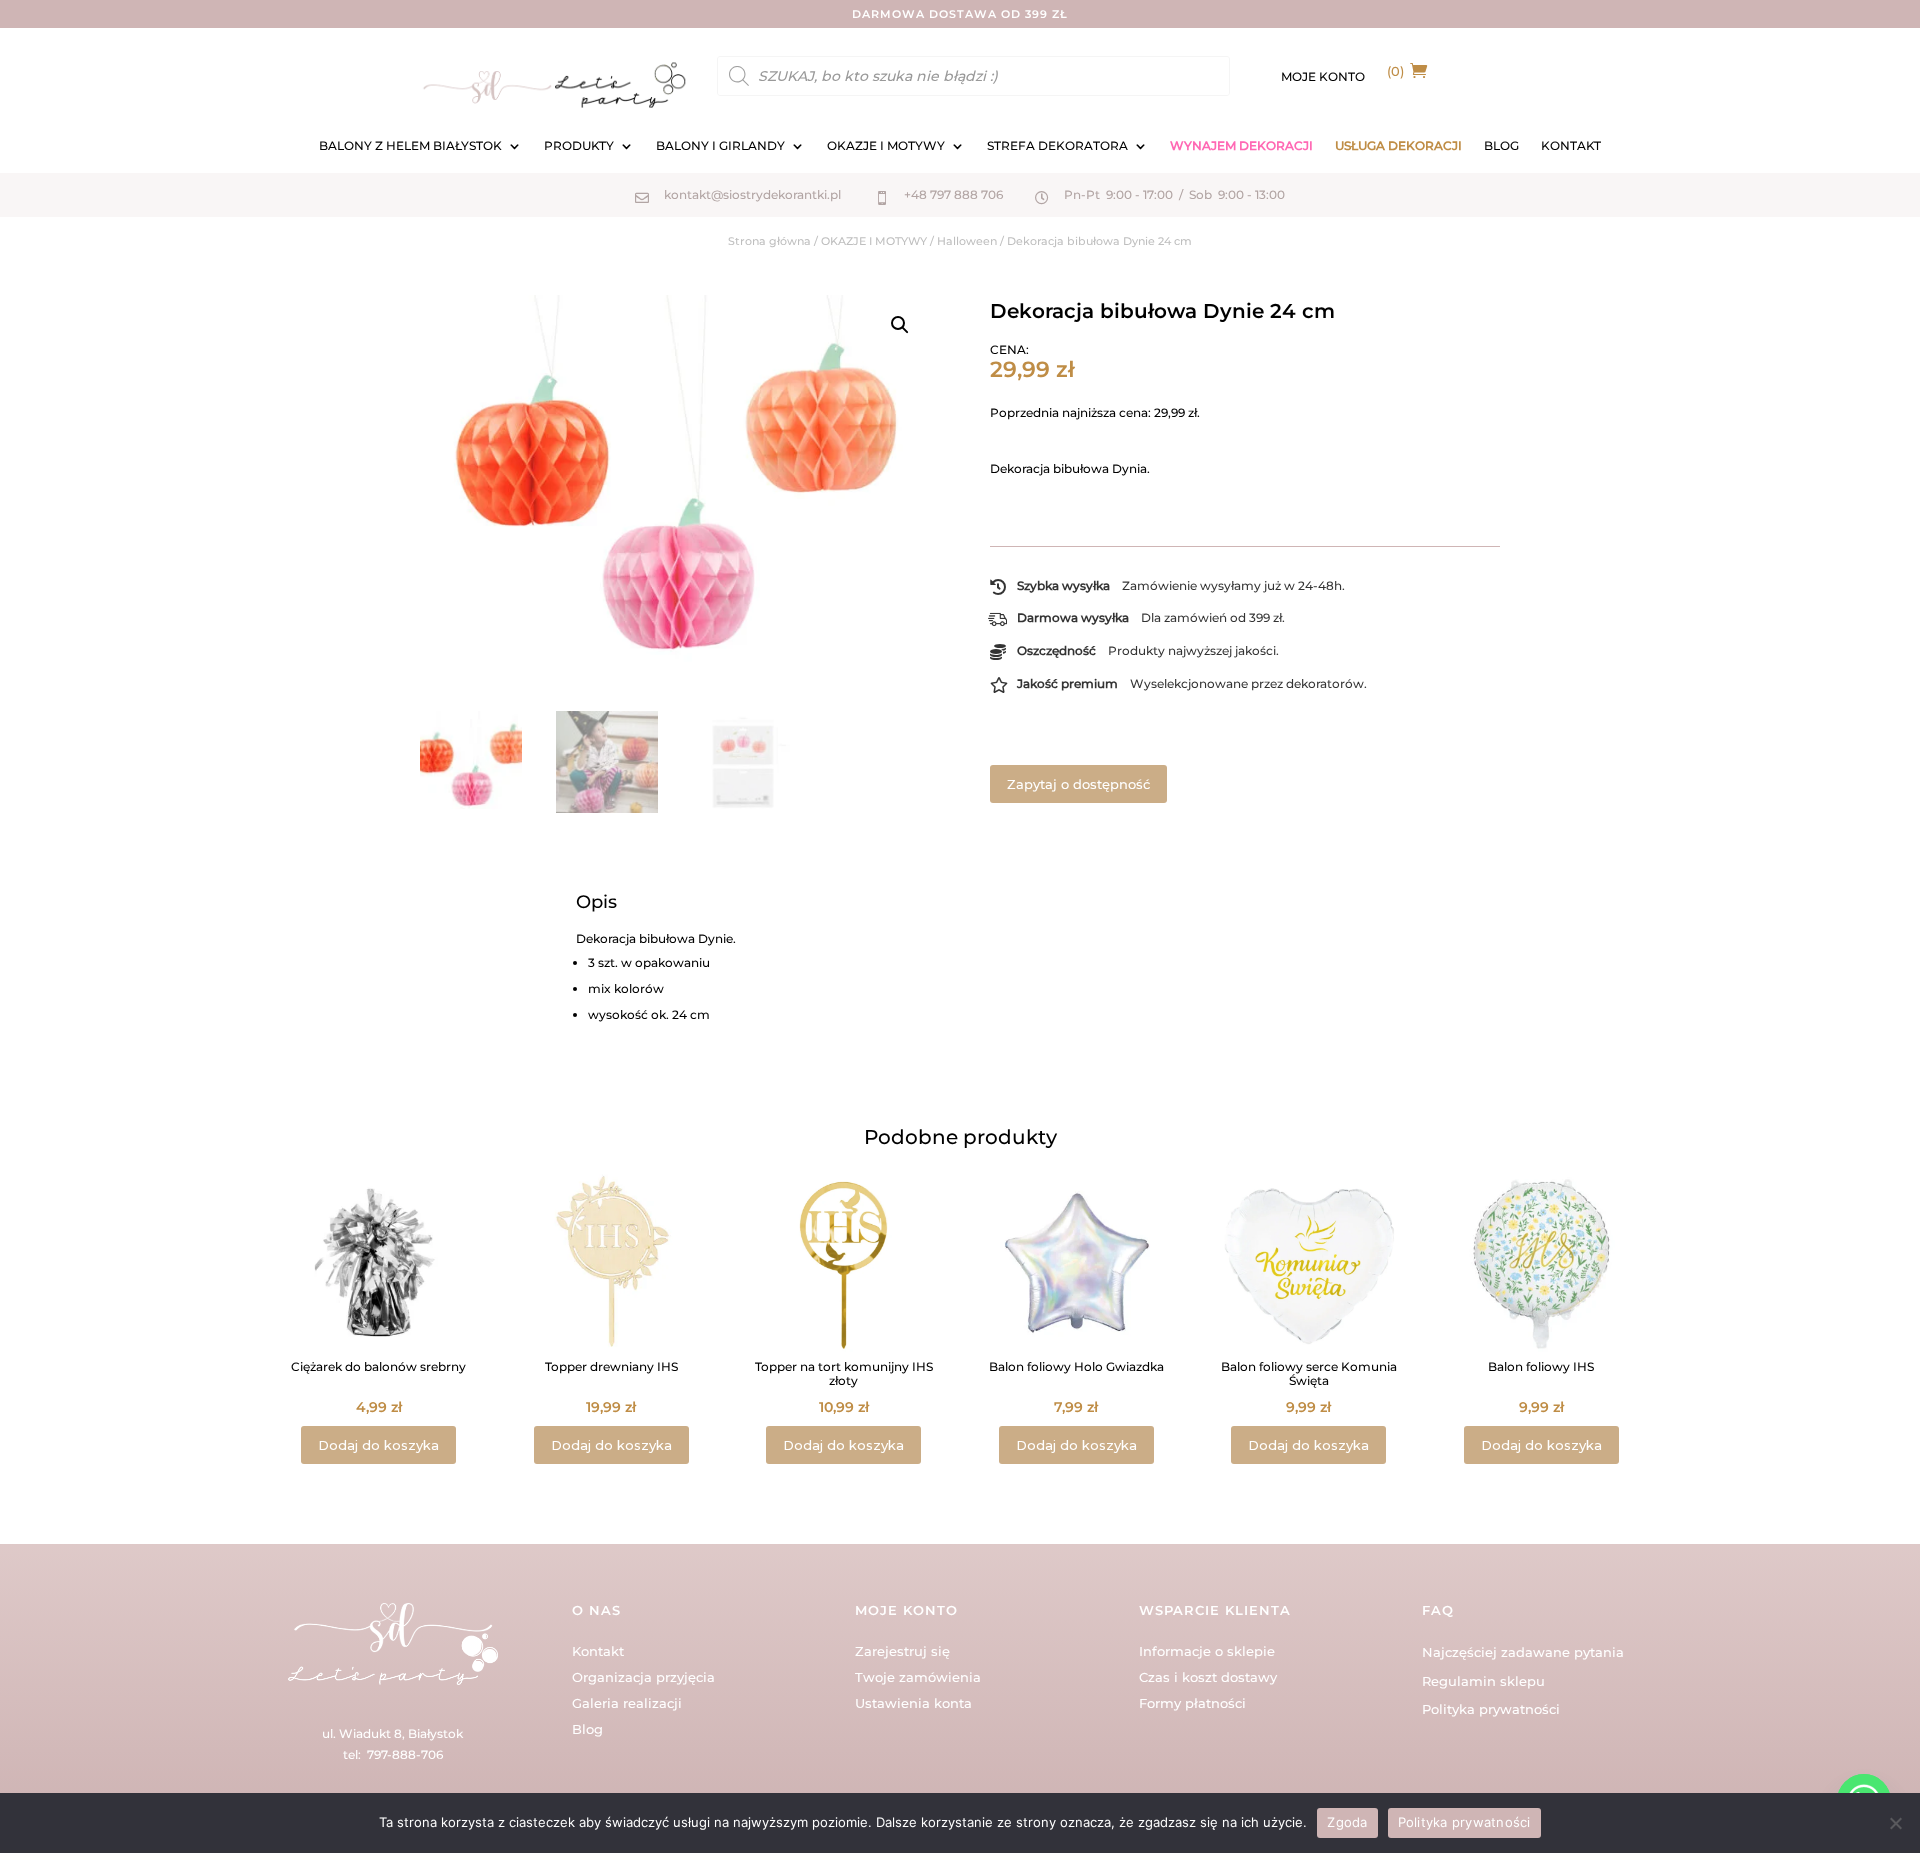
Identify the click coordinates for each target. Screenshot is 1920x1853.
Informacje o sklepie (1207, 1651)
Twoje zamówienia (918, 1677)
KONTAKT (1571, 146)
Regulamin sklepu (1483, 1681)
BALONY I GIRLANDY (720, 146)
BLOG (1501, 146)
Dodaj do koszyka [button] (378, 1445)
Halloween (967, 241)
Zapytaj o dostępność (1078, 784)
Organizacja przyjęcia (643, 1677)
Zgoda (1347, 1822)
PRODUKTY (579, 146)
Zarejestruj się (902, 1651)
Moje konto (1323, 77)
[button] (900, 325)
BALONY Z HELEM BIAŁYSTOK (410, 146)
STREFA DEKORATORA (1057, 146)
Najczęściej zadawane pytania (1523, 1652)
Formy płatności (1192, 1703)
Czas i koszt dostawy (1208, 1677)
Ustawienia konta (913, 1703)
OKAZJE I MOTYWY (886, 146)
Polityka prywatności (1491, 1709)
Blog (587, 1729)
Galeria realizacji (627, 1703)
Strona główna (769, 241)
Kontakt (598, 1651)
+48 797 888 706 (953, 194)
